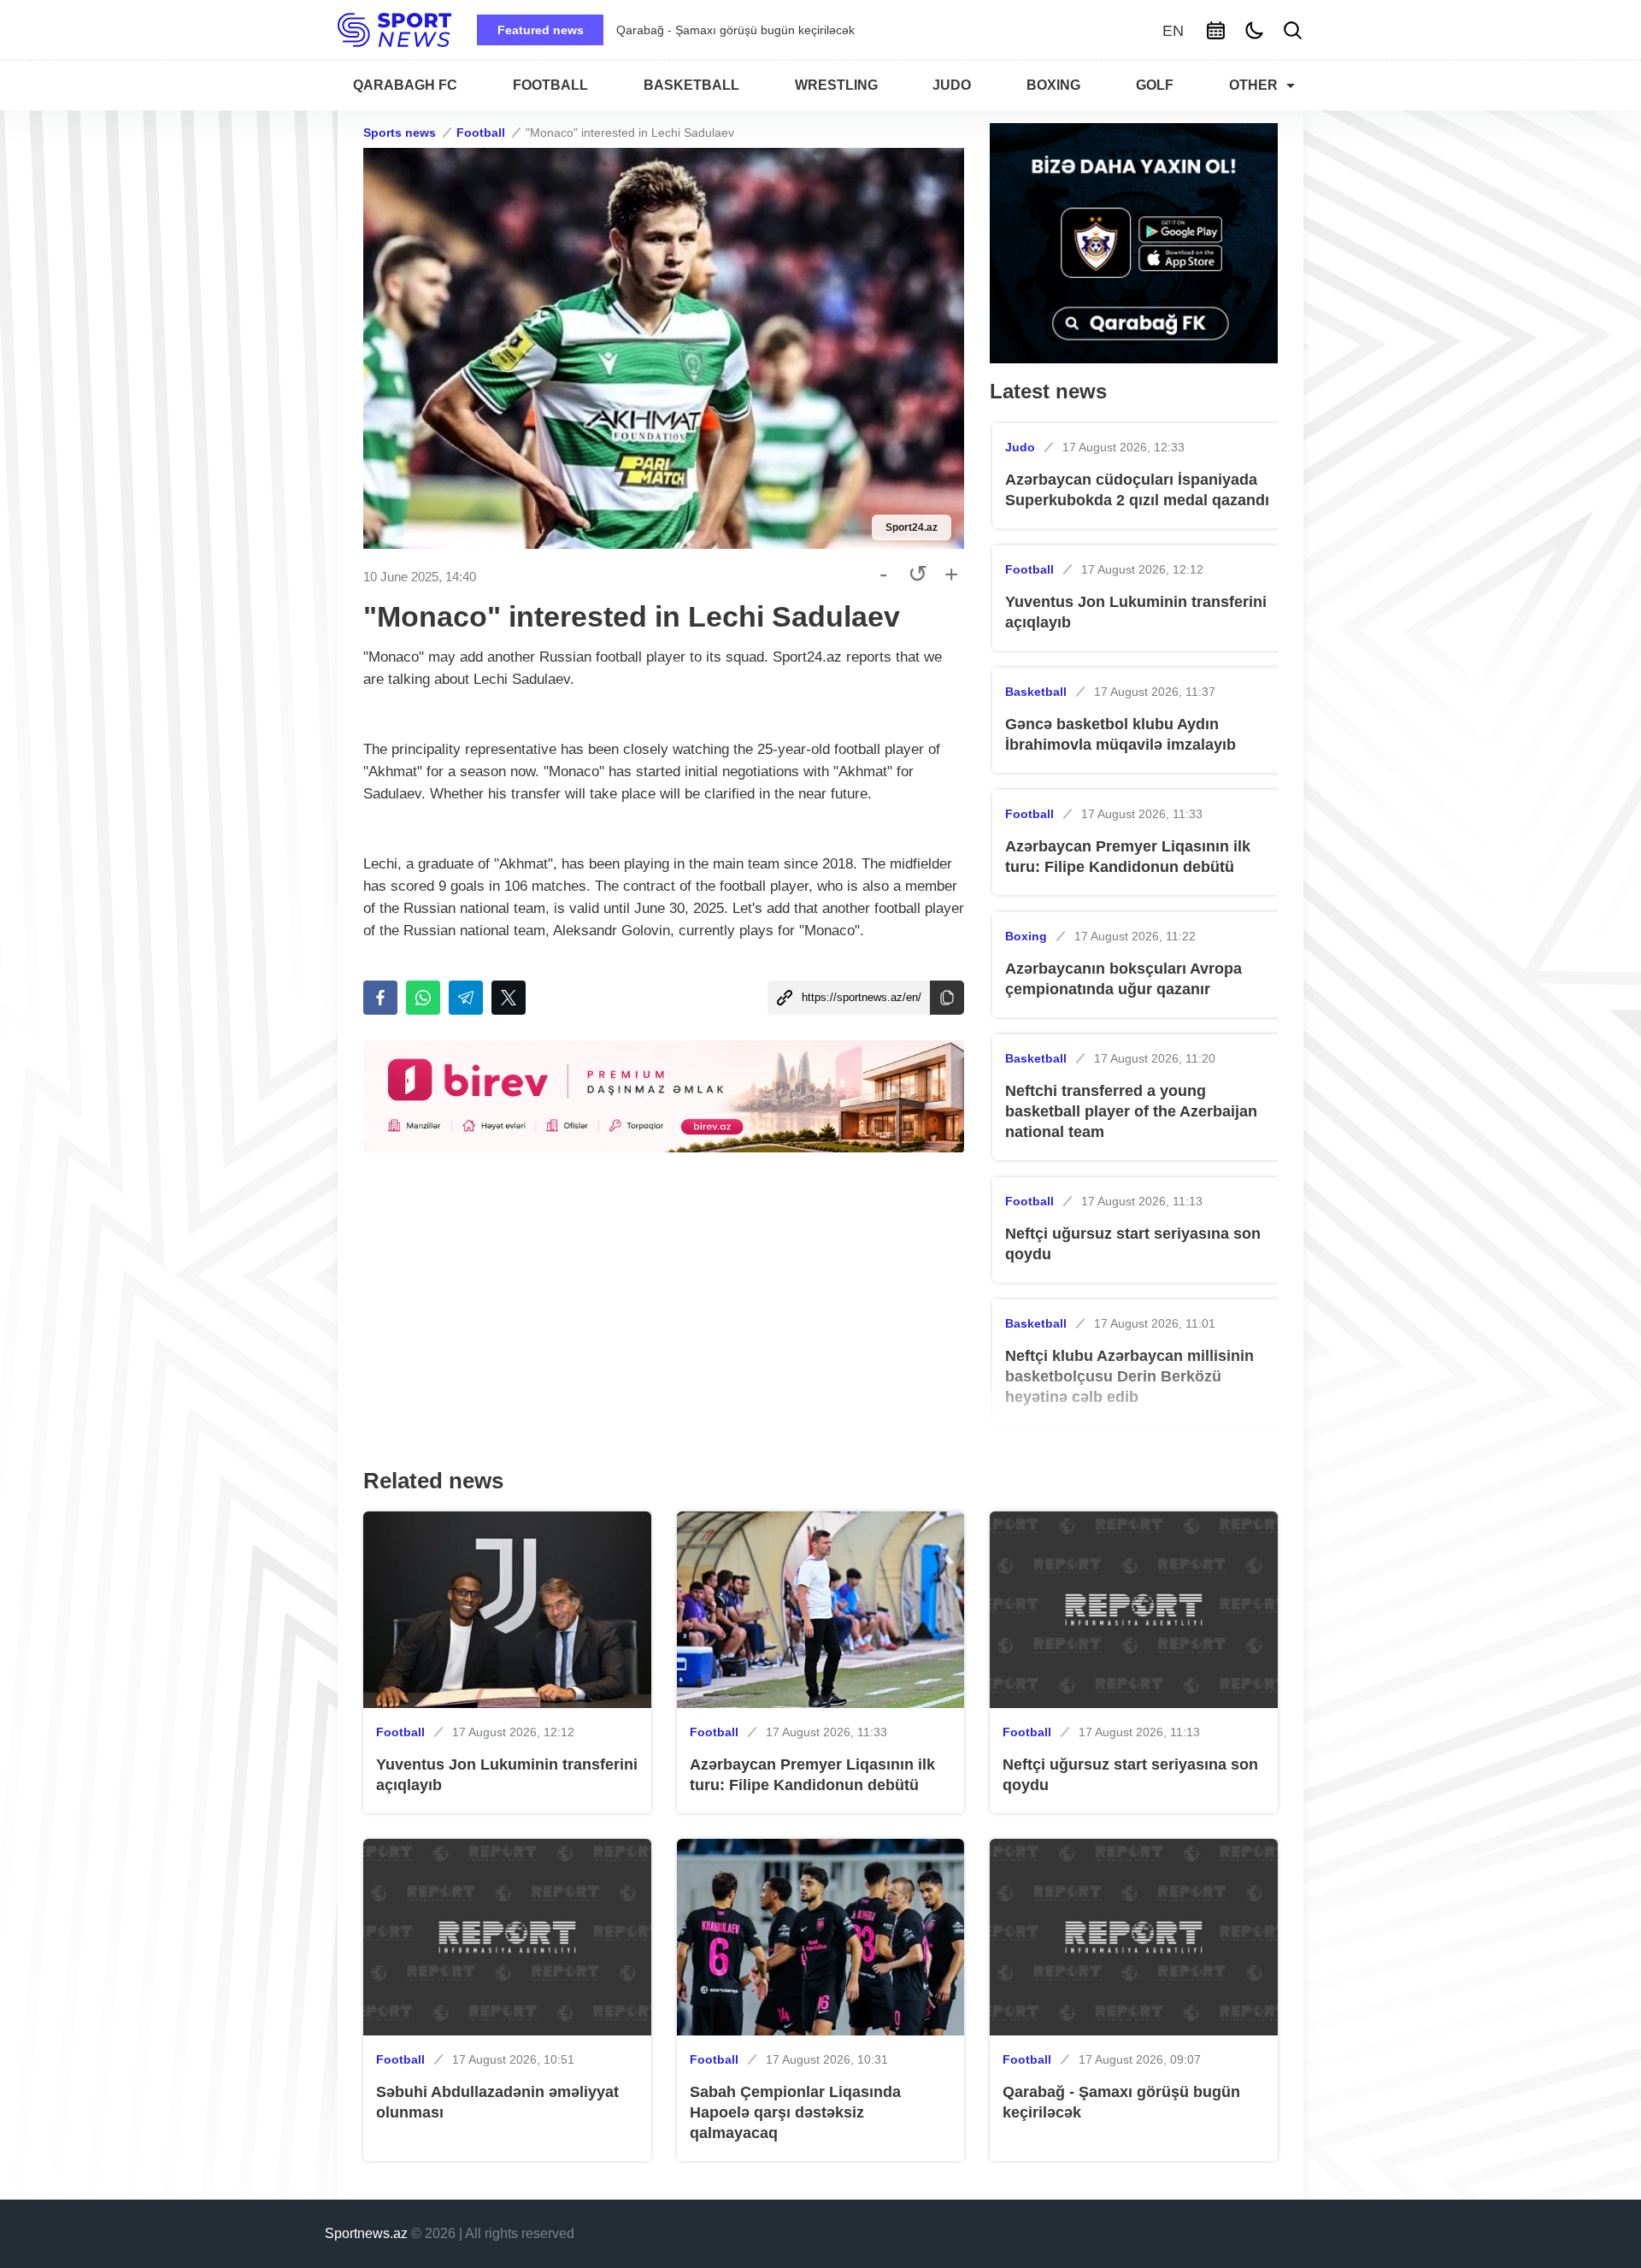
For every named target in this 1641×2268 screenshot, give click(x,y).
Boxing (1026, 936)
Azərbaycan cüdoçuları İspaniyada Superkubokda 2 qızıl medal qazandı (1137, 490)
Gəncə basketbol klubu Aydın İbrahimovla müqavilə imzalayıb (1120, 734)
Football (481, 133)
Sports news (400, 133)
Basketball (1036, 692)
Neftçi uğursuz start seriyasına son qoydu (1133, 1244)
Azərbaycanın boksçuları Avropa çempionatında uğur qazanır (1123, 979)
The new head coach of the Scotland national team (821, 30)
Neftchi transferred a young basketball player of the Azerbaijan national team (1131, 1111)
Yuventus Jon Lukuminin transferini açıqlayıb (1136, 612)
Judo (1020, 447)
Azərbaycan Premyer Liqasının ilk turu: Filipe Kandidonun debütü (1128, 857)
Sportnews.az (366, 2233)
